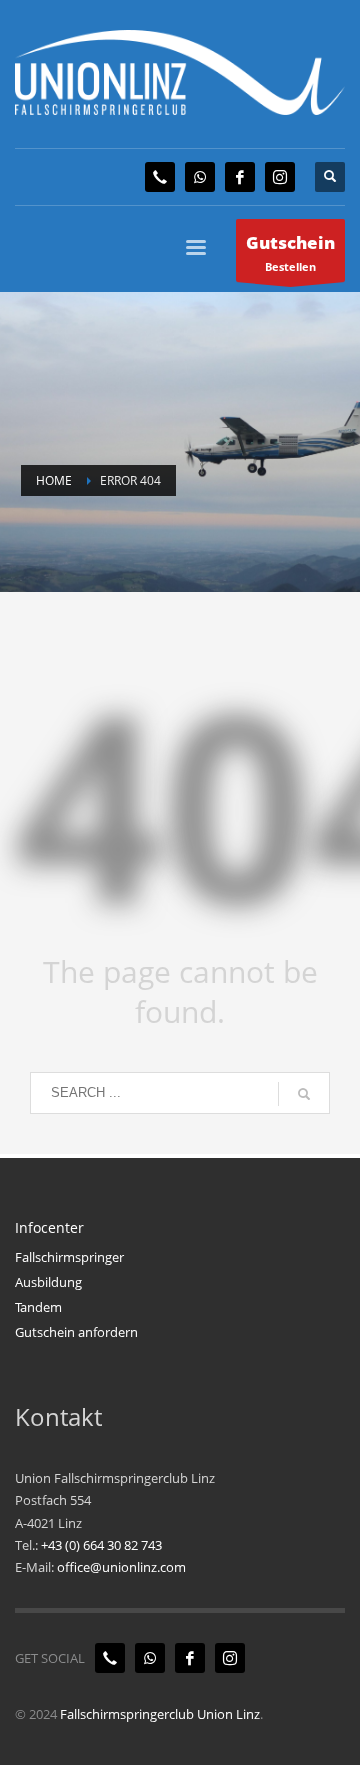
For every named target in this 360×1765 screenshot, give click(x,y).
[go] (304, 1094)
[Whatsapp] (200, 177)
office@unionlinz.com (121, 1567)
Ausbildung (48, 1282)
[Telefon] (160, 177)
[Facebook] (240, 177)
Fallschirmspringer (69, 1257)
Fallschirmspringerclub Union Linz (160, 1714)
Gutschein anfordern (76, 1332)
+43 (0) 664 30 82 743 (101, 1545)
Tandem (38, 1307)
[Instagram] (280, 177)
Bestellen (290, 252)
